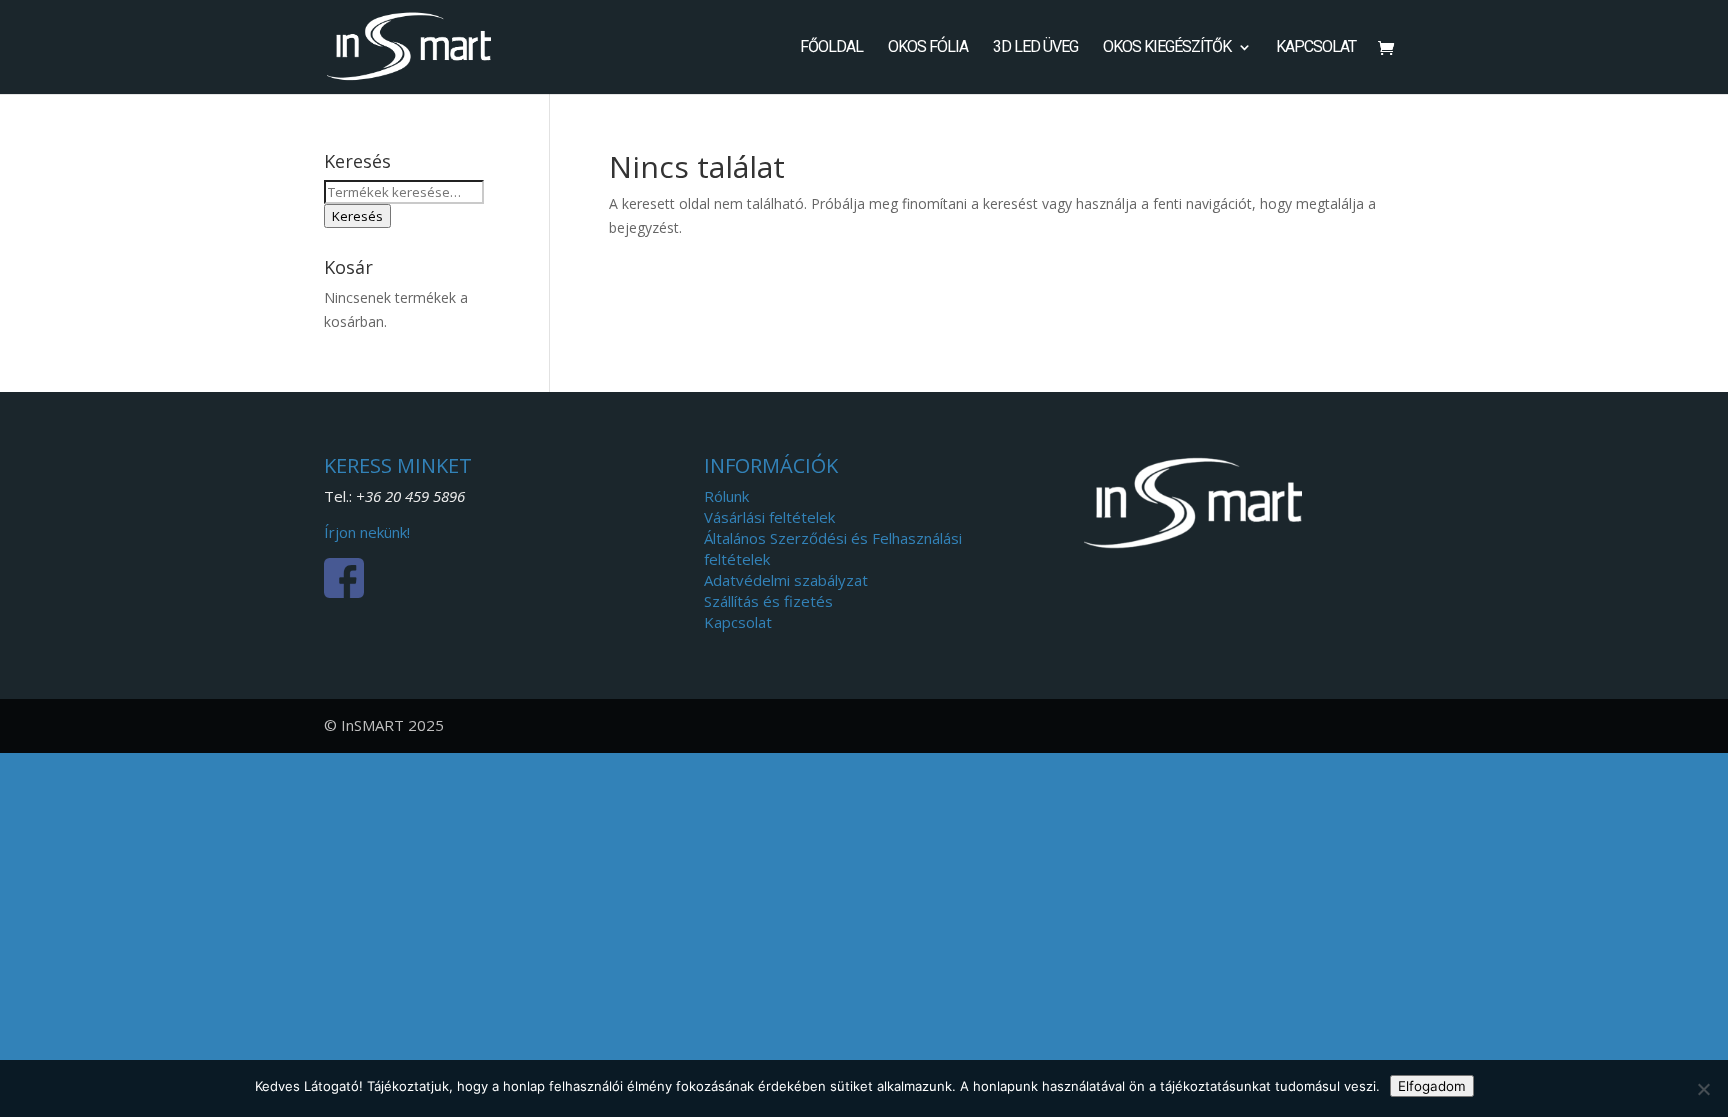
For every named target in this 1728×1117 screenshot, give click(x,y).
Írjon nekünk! (367, 532)
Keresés (357, 216)
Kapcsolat (1316, 48)
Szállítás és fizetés (768, 601)
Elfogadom (1432, 1086)
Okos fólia (928, 48)
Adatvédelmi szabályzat (786, 580)
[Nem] (1703, 1089)
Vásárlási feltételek (769, 517)
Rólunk (726, 496)
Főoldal (831, 48)
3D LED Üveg (1035, 48)
